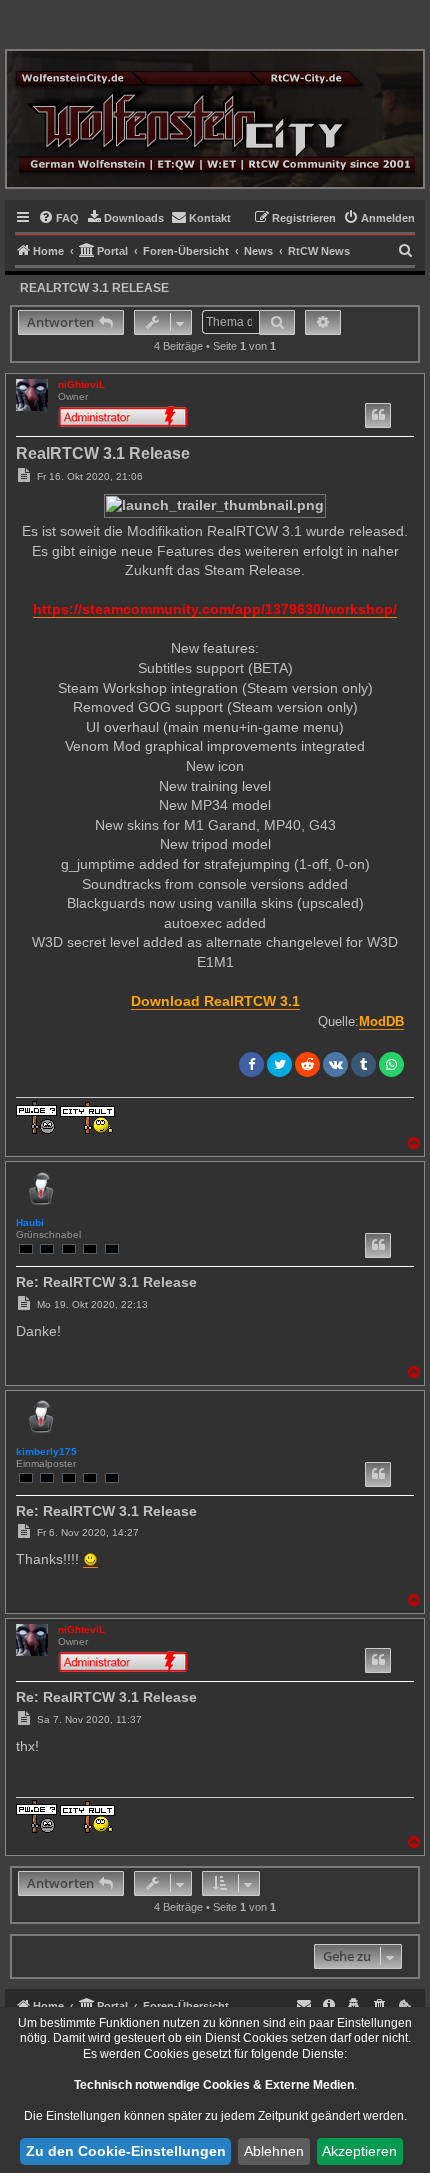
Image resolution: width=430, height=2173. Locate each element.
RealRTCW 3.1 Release (94, 288)
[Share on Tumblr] (363, 1064)
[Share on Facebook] (251, 1064)
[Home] (215, 118)
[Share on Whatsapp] (391, 1064)
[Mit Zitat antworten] (378, 415)
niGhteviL (81, 384)
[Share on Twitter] (279, 1064)
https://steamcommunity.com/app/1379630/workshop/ (215, 609)
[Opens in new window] (90, 1559)
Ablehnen (274, 2151)
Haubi (30, 1222)
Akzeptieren (359, 2151)
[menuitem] (58, 218)
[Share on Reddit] (307, 1064)
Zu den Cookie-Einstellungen (126, 2151)
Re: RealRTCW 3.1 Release (106, 1282)
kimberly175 (46, 1451)
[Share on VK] (335, 1064)
